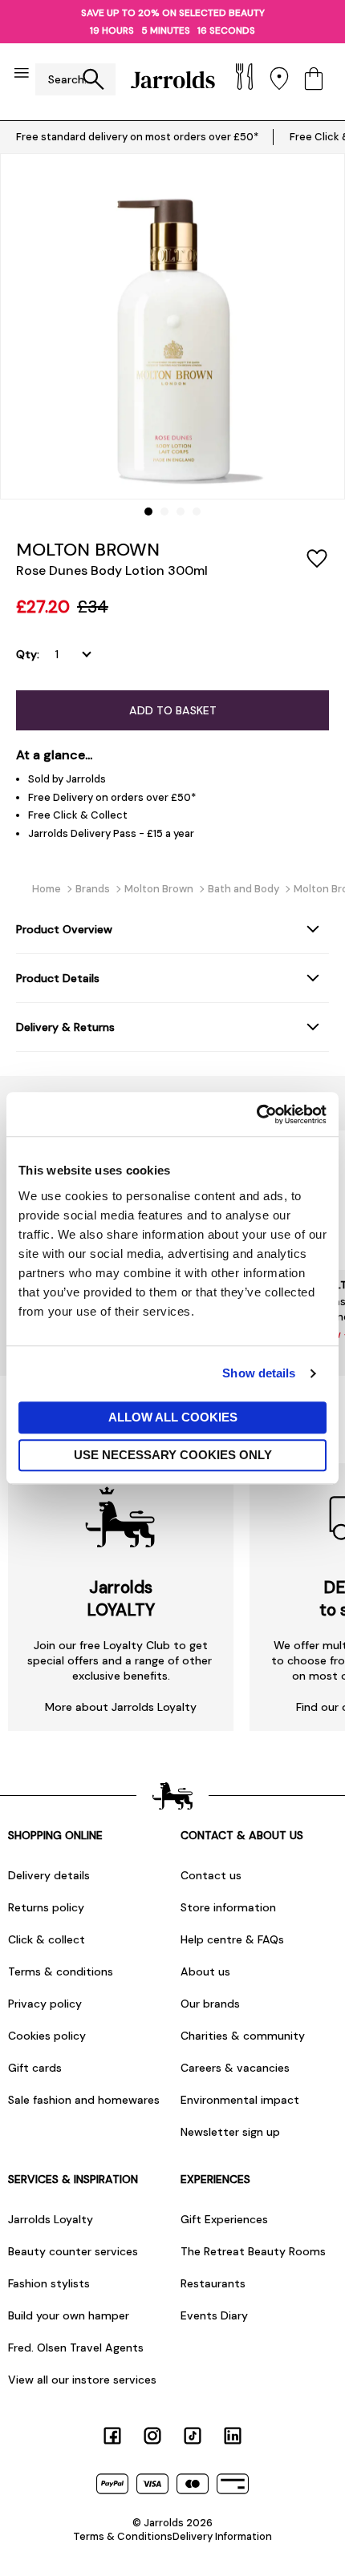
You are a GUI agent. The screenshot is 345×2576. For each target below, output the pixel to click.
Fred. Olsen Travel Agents (76, 2348)
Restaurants (213, 2283)
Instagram (152, 2436)
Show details (259, 1373)
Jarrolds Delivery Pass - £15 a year (111, 833)
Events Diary (214, 2315)
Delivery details (49, 1875)
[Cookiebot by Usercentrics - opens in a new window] (256, 1114)
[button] (148, 512)
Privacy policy (45, 2004)
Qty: (28, 654)
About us (205, 1971)
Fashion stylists (49, 2283)
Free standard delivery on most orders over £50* (137, 137)
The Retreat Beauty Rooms (253, 2251)
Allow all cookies (173, 1417)
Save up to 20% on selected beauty (173, 13)
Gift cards (35, 2068)
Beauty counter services (73, 2251)
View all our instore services (82, 2380)
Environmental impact (240, 2100)
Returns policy (46, 1907)
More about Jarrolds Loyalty (121, 1707)
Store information (228, 1907)
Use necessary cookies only (173, 1455)
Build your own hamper (69, 2315)
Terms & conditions (61, 1971)
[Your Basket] (314, 80)
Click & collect (47, 1939)
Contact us (211, 1875)
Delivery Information (222, 2536)
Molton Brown (88, 550)
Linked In (233, 2436)
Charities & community (243, 2036)
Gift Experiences (224, 2219)
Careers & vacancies (235, 2068)
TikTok (193, 2436)
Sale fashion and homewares (84, 2100)
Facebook (112, 2436)
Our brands (210, 2004)
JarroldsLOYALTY (121, 1599)
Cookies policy (47, 2036)
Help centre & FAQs (232, 1939)
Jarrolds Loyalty (51, 2219)
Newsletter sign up (230, 2132)
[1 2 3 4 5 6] (77, 654)
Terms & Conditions (123, 2536)
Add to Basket (173, 710)
